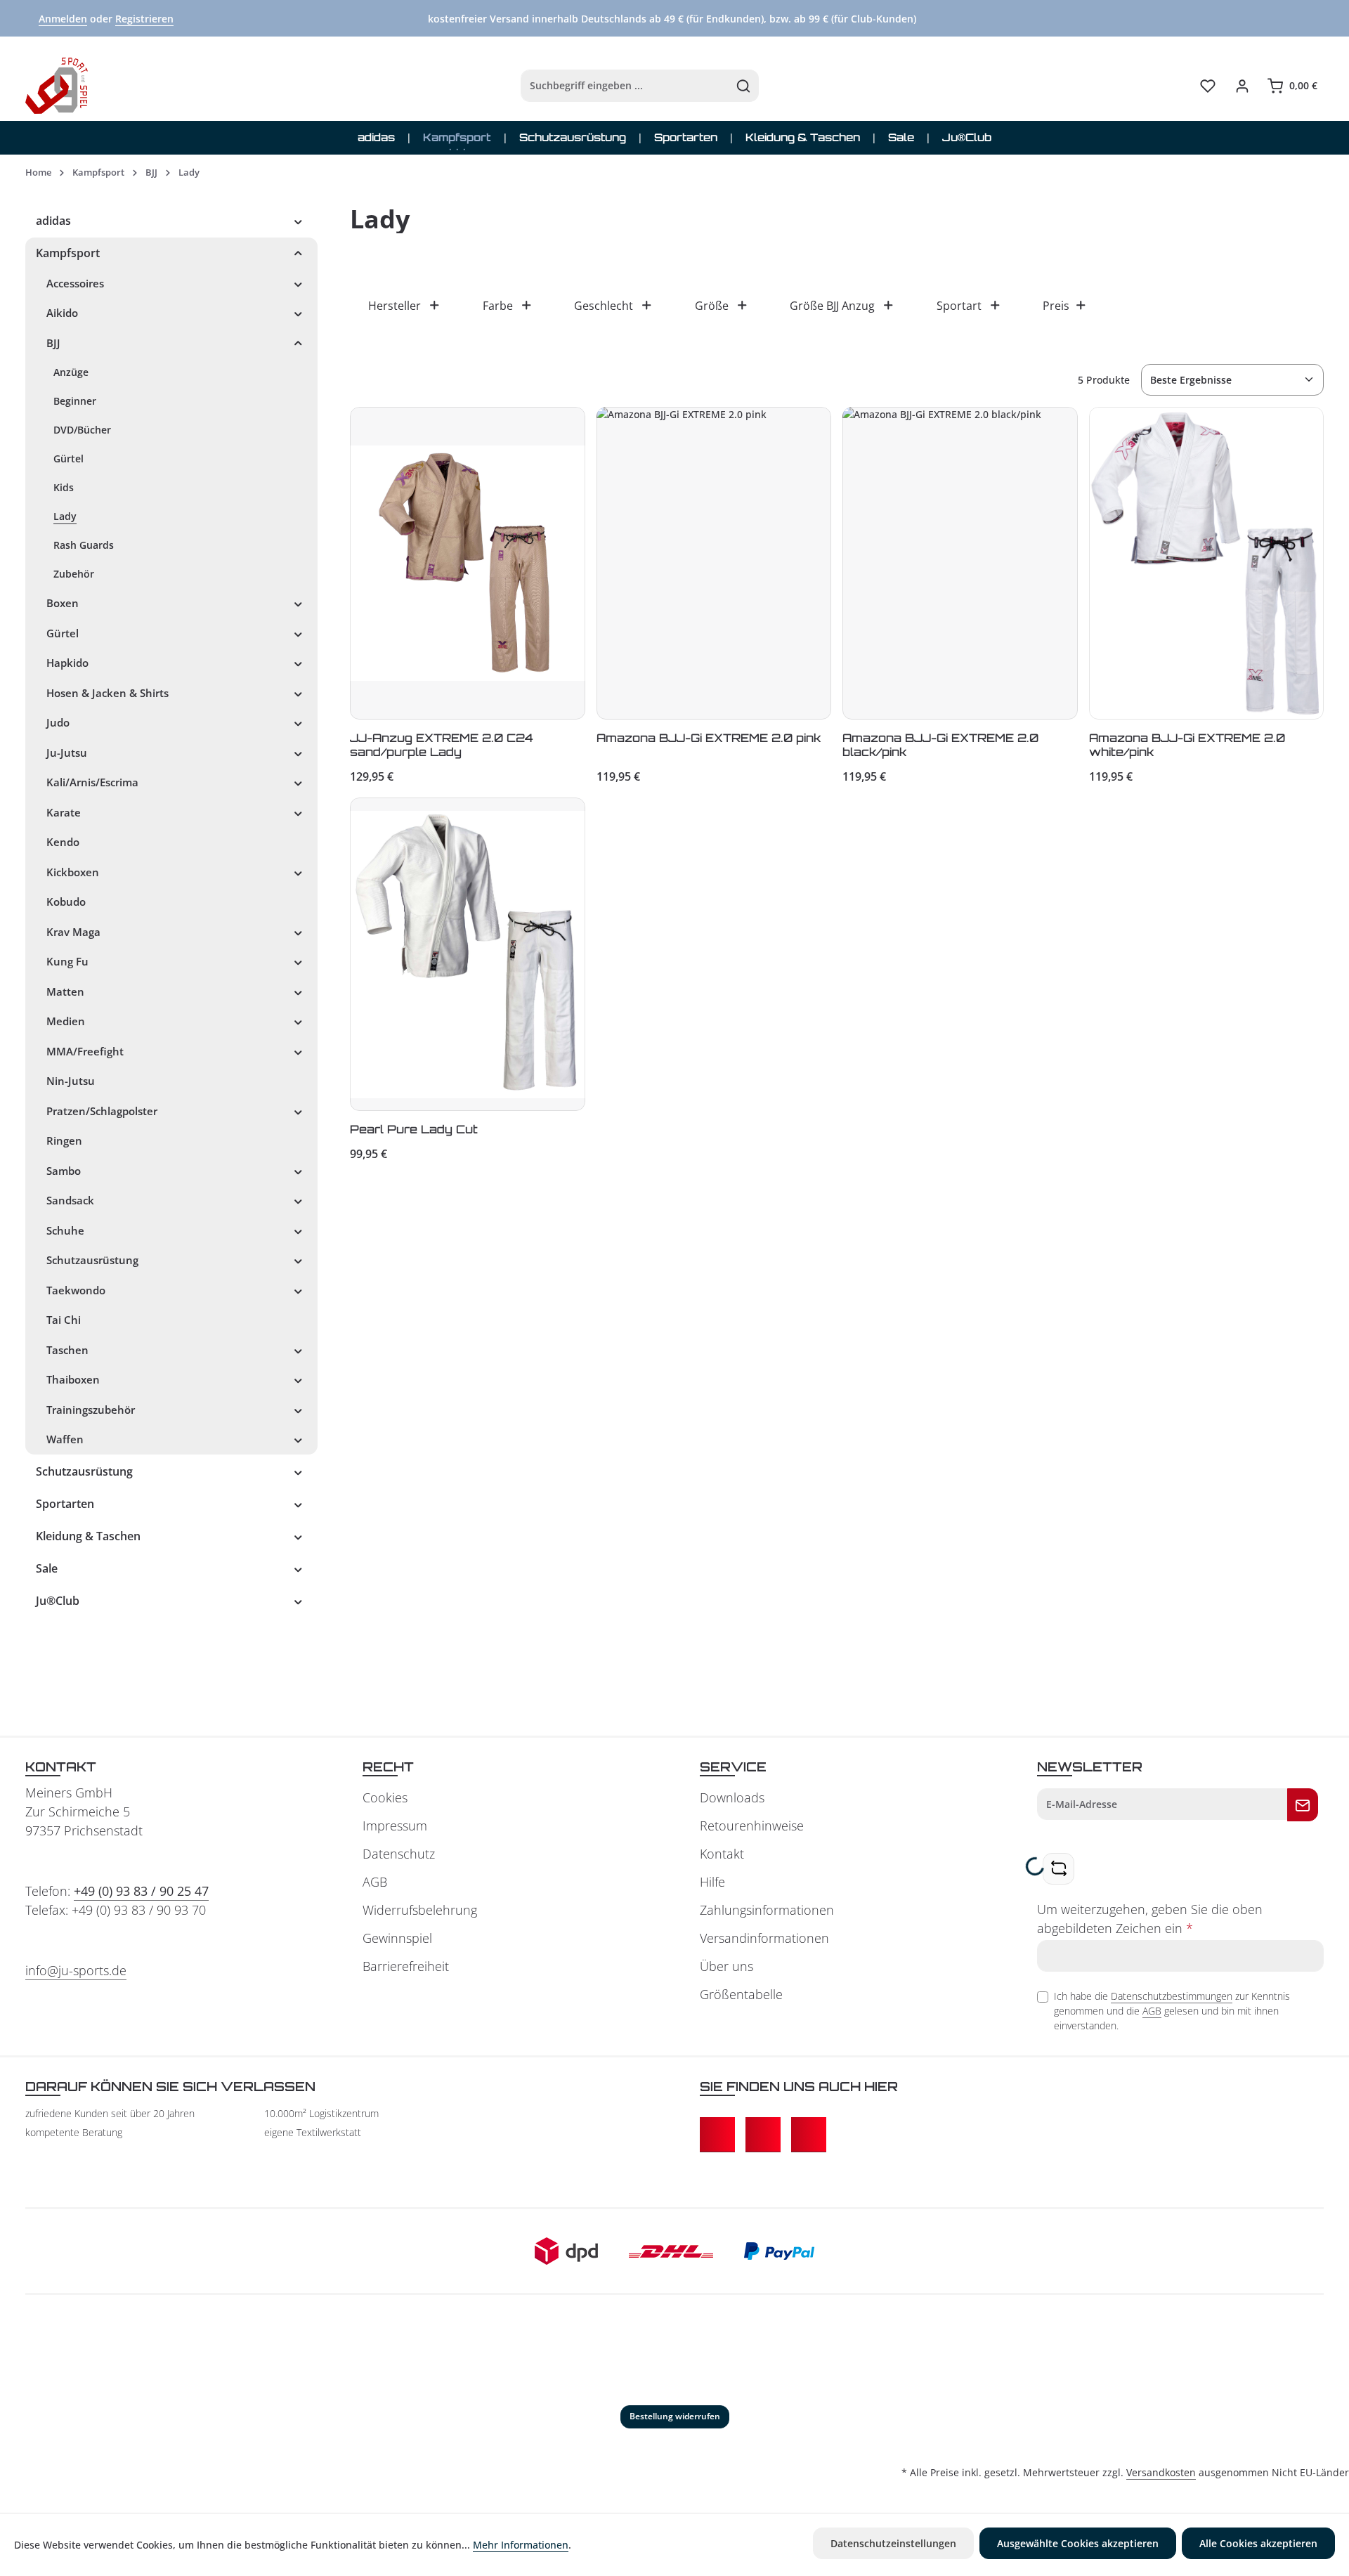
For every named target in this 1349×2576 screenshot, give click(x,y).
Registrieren (144, 19)
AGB (375, 1882)
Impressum (395, 1826)
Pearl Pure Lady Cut (414, 1129)
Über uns (726, 1966)
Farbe (498, 306)
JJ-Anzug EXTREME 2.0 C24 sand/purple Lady (442, 745)
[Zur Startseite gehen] (57, 86)
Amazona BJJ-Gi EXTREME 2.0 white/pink (1187, 745)
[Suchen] (744, 86)
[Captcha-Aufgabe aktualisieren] (1058, 1869)
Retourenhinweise (752, 1826)
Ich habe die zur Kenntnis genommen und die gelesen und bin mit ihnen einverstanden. (1172, 2011)
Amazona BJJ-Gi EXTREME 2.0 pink (709, 738)
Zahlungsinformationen (767, 1910)
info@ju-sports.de (76, 1970)
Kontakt (722, 1854)
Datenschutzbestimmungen (1172, 1996)
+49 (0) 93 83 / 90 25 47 (141, 1891)
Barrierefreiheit (406, 1966)
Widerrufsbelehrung (420, 1910)
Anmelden (63, 19)
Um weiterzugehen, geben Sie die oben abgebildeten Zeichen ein (1150, 1919)
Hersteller (395, 306)
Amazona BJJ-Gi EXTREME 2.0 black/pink (940, 745)
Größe (712, 306)
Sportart (959, 306)
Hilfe (712, 1882)
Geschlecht (604, 306)
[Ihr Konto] (1242, 86)
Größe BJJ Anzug (832, 306)
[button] (298, 221)
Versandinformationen (764, 1938)
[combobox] (625, 86)
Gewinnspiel (397, 1938)
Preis (1056, 306)
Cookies (385, 1797)
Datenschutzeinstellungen (893, 2543)
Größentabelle (741, 1994)
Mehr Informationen (521, 2545)
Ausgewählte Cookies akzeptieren (1078, 2543)
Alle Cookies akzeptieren (1258, 2543)
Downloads (732, 1797)
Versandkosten (1161, 2472)
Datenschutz (399, 1854)
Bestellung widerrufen (675, 2416)
